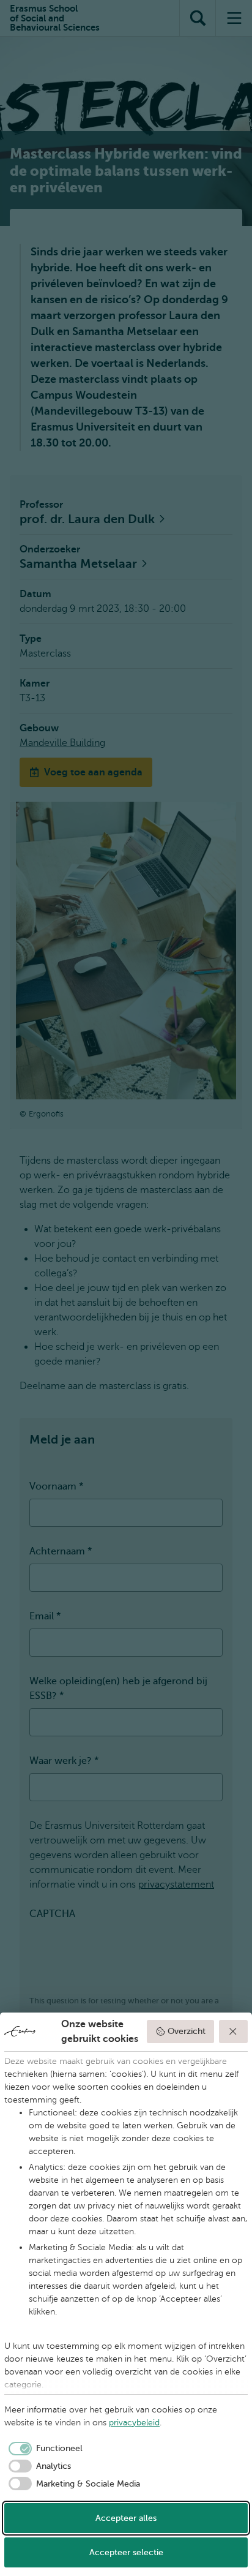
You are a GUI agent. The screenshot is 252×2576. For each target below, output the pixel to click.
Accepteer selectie (126, 2552)
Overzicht (187, 2031)
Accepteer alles (126, 2518)
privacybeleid (134, 2423)
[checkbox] (43, 2449)
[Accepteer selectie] (234, 2032)
